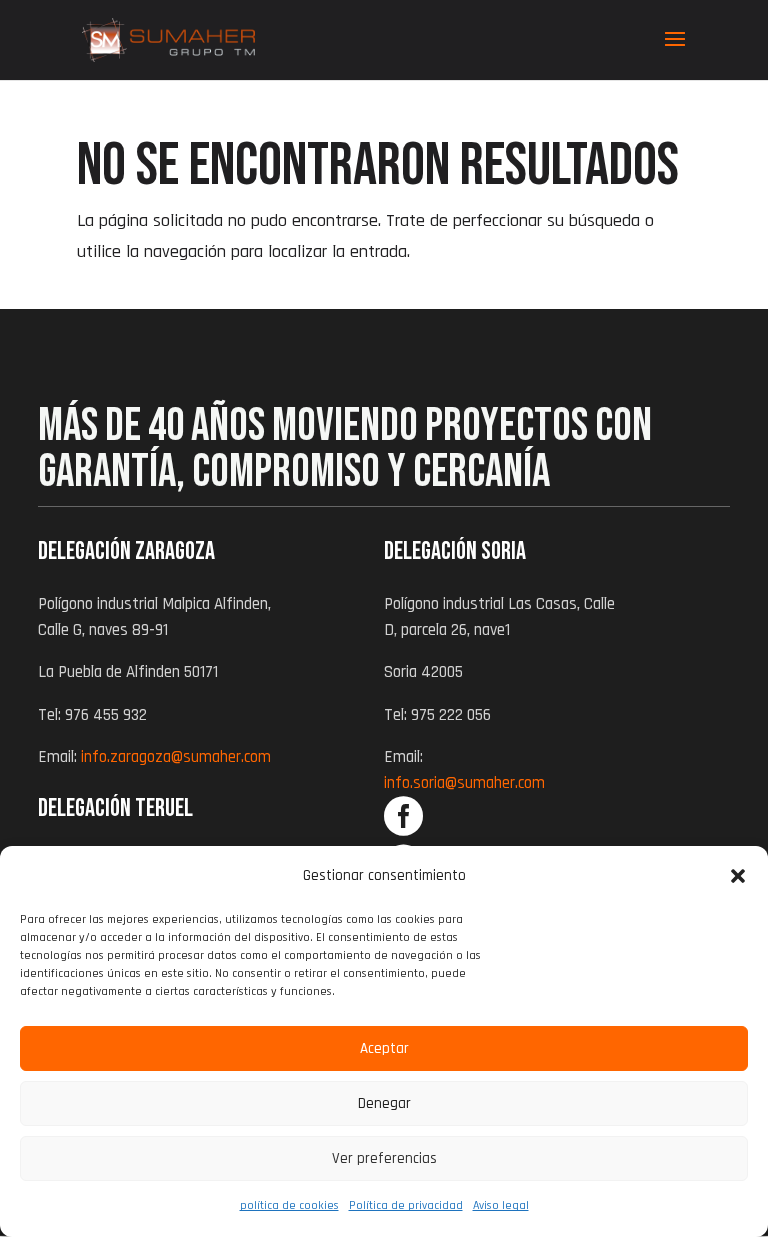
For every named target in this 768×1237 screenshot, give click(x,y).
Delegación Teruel (115, 808)
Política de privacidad (406, 1205)
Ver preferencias (384, 1158)
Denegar (384, 1103)
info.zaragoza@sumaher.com (176, 757)
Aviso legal (501, 1205)
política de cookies (289, 1205)
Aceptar (384, 1048)
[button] (738, 876)
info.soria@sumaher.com (464, 783)
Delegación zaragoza (126, 551)
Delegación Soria (455, 551)
